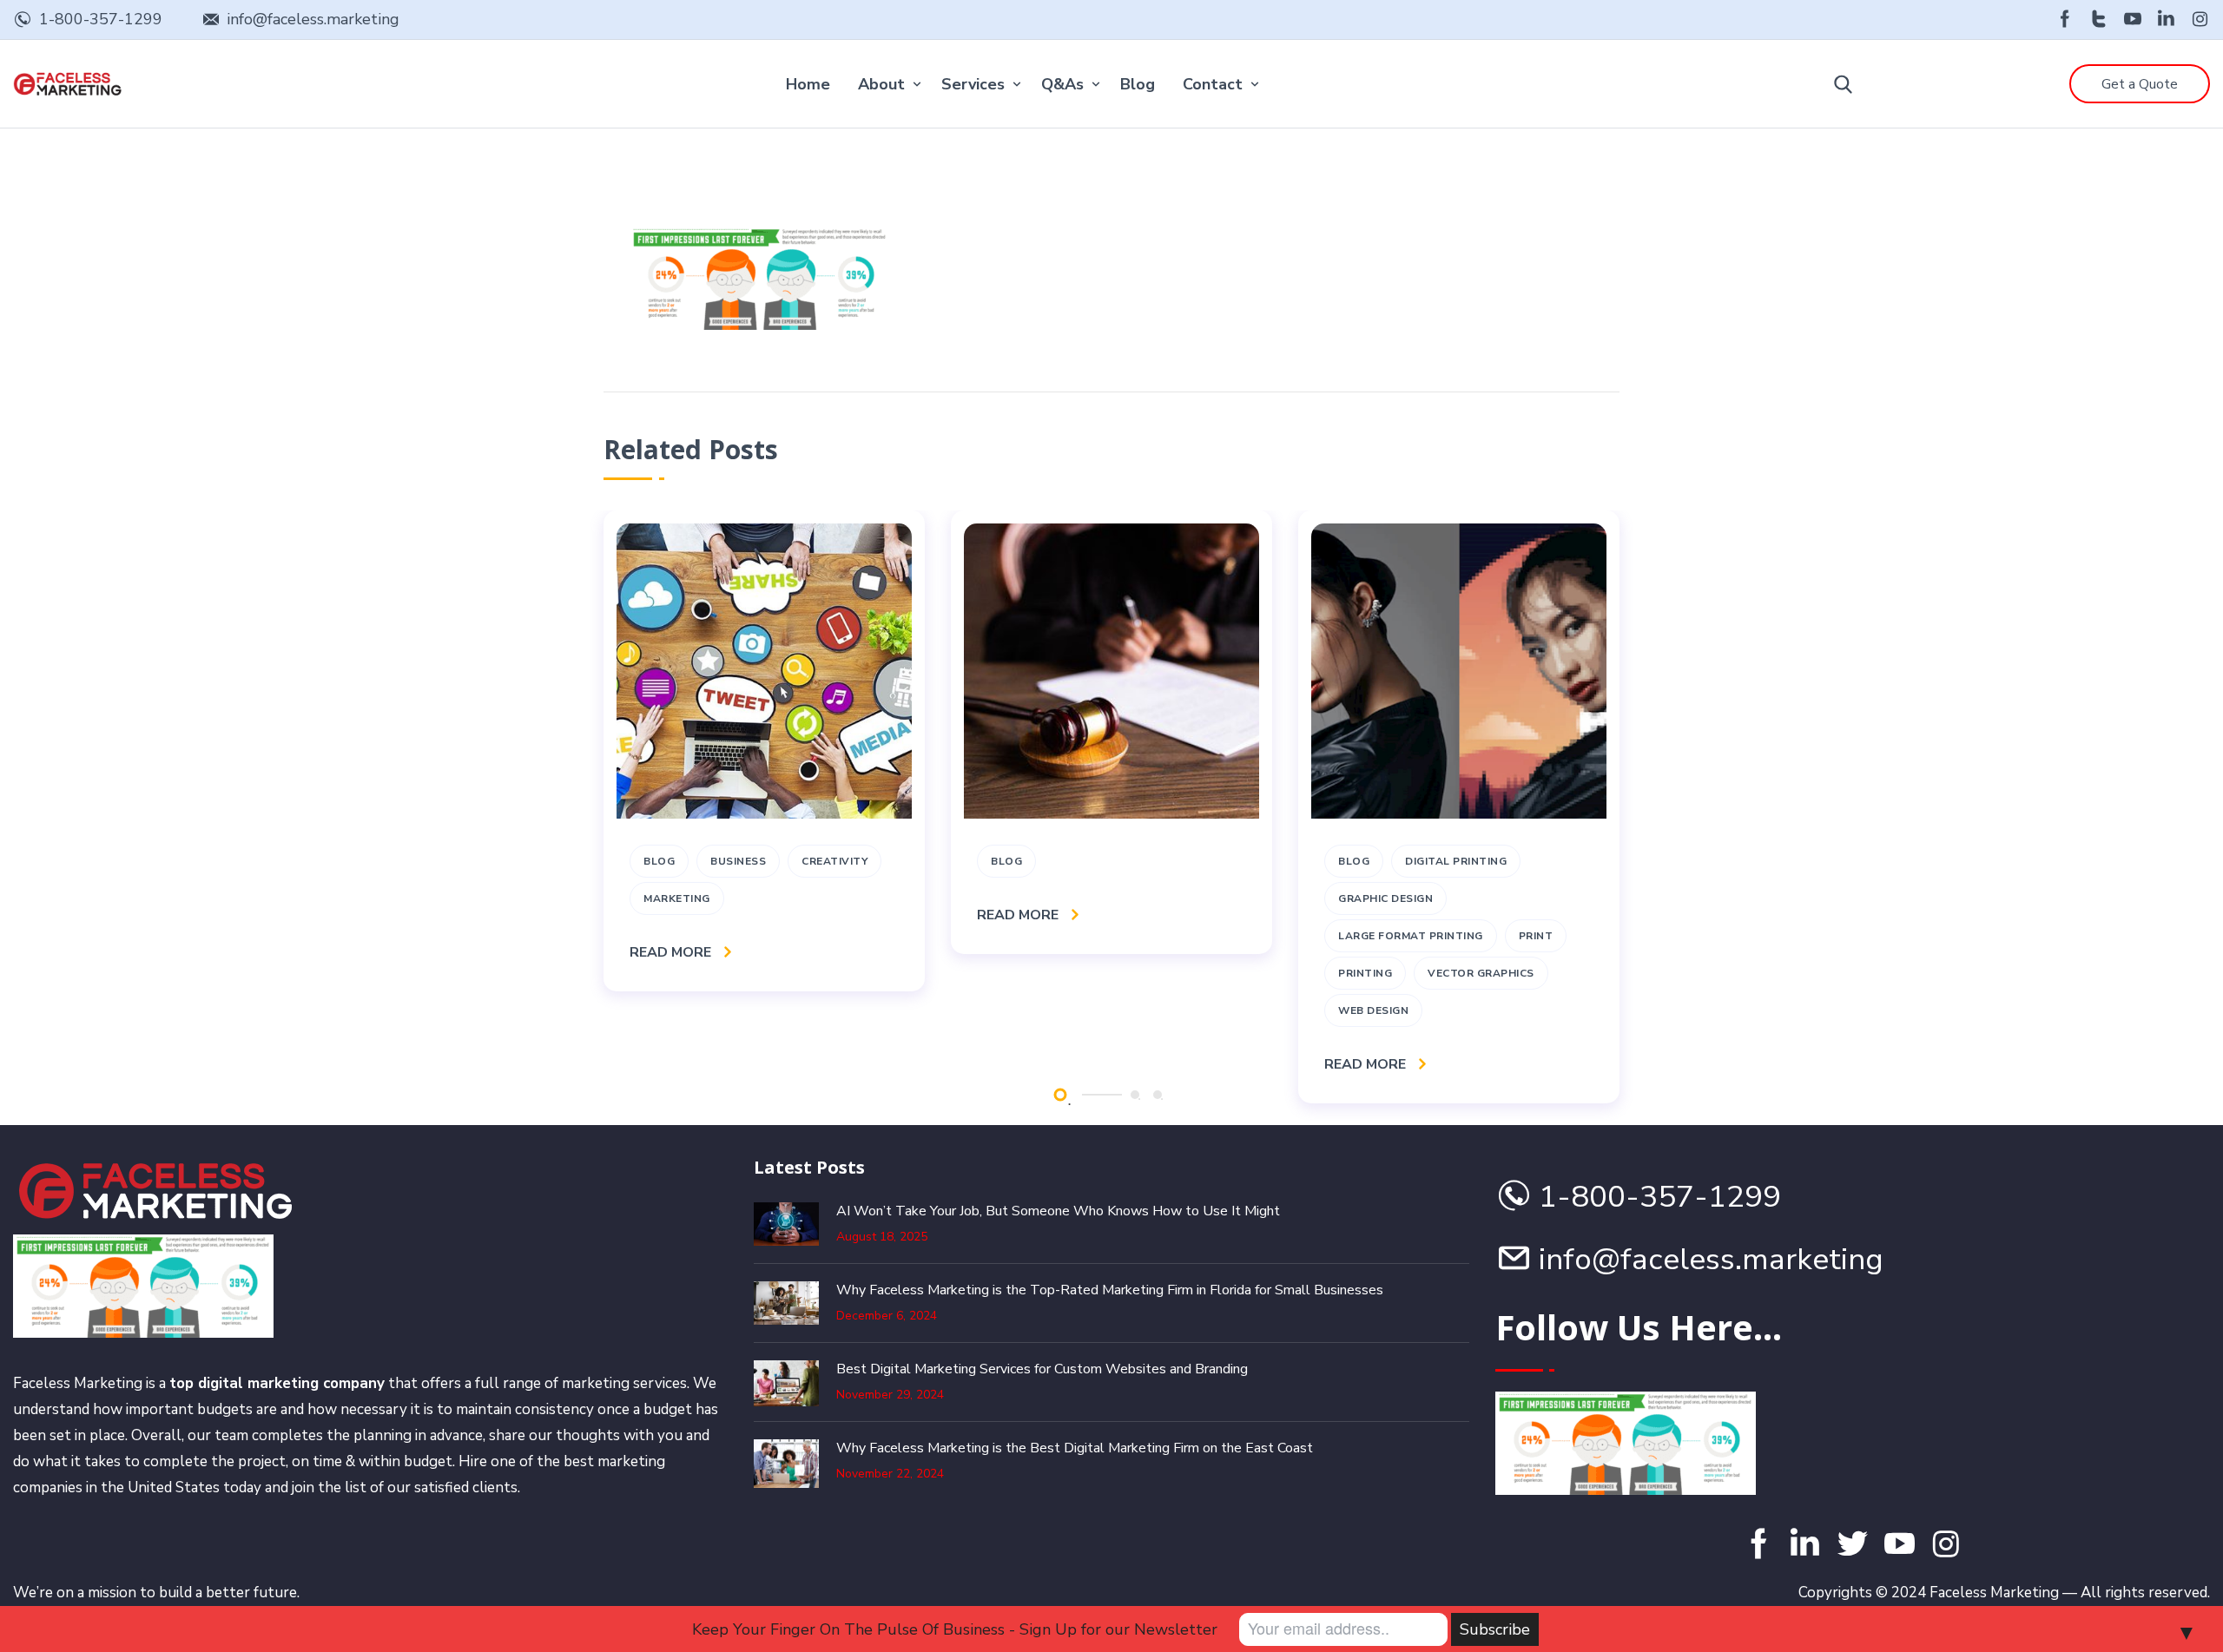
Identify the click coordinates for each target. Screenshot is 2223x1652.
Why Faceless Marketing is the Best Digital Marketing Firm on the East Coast (1075, 1448)
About (881, 84)
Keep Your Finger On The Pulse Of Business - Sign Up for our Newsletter (955, 1629)
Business (738, 861)
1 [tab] (1060, 1094)
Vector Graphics (1481, 973)
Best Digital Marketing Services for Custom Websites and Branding (1042, 1369)
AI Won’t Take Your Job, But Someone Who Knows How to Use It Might (1058, 1211)
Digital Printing (1456, 861)
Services (973, 84)
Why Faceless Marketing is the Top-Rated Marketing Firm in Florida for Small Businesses (1110, 1290)
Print (1536, 936)
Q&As (1062, 84)
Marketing (677, 898)
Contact (1213, 84)
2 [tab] (1135, 1095)
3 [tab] (1158, 1095)
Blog (1138, 84)
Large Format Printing (1411, 936)
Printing (1365, 973)
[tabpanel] (764, 751)
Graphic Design (1385, 898)
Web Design (1373, 1010)
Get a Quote (2140, 84)
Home (808, 84)
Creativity (834, 861)
